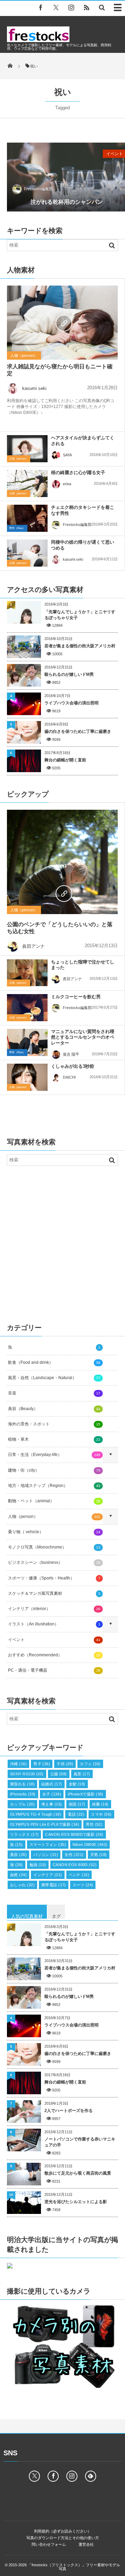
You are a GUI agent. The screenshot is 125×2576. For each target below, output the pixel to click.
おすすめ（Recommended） (54, 1655)
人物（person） (24, 355)
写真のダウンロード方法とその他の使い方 (63, 2538)
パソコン (46, 1855)
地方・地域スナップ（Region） (54, 1486)
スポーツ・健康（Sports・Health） (54, 1578)
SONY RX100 (27, 1774)
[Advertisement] (62, 1242)
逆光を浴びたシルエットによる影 (76, 2202)
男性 (94, 1824)
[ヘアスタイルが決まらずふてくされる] (27, 449)
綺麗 (100, 1804)
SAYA (67, 455)
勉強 (38, 1865)
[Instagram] (71, 7)
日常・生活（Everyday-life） (54, 1455)
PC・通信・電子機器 (54, 1670)
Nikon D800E (90, 1845)
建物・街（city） (54, 1470)
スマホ (101, 1814)
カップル (22, 1804)
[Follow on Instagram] (72, 2476)
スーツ (83, 1885)
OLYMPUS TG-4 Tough (36, 1814)
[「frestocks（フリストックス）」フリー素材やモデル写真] (38, 40)
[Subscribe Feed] (86, 7)
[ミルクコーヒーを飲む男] (27, 1009)
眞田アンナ (34, 946)
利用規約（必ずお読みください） (63, 2531)
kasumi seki (34, 388)
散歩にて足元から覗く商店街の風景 (78, 2173)
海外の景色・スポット (54, 1424)
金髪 (77, 1784)
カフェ (90, 1764)
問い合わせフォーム (49, 2544)
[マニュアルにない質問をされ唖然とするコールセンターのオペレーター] (27, 1042)
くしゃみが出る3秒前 (73, 1066)
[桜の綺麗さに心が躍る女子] (27, 483)
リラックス (24, 1834)
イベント (54, 1640)
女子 (52, 1794)
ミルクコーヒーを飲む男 (76, 997)
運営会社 (86, 2544)
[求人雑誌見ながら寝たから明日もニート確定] (62, 322)
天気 (99, 1855)
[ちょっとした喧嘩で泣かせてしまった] (27, 973)
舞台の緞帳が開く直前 (65, 760)
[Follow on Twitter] (56, 7)
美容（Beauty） (54, 1409)
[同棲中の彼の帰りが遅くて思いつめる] (27, 553)
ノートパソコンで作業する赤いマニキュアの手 (80, 2142)
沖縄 (18, 1764)
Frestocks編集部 (38, 189)
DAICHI (69, 1077)
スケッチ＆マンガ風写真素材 (54, 1593)
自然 (18, 1875)
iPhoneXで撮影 (86, 1794)
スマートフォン (48, 1845)
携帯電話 (54, 1885)
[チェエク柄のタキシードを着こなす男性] (27, 518)
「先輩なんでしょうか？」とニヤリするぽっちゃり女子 (80, 615)
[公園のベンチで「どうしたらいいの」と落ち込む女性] (62, 893)
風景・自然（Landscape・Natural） (54, 1378)
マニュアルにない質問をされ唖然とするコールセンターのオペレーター (83, 1037)
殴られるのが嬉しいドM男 (69, 674)
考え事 (52, 1804)
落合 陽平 (71, 1054)
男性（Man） (17, 528)
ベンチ (79, 1875)
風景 (82, 1774)
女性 (74, 1855)
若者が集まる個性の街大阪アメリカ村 (80, 646)
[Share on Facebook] (41, 7)
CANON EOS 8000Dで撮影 (74, 1834)
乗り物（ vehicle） (54, 1532)
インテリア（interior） (54, 1609)
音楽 (54, 1393)
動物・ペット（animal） (54, 1501)
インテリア (48, 1875)
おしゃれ (22, 1885)
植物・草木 (54, 1439)
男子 (42, 1764)
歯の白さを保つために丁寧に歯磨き (78, 731)
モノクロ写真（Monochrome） (54, 1547)
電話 (76, 1814)
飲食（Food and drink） (54, 1362)
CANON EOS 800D (75, 1865)
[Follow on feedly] (91, 2476)
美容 (18, 1855)
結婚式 (52, 1784)
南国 (77, 1804)
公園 (59, 1774)
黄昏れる (22, 1784)
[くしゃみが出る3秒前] (27, 1077)
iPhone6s (23, 1794)
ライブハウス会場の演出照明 (72, 703)
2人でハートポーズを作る (69, 2111)
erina (67, 484)
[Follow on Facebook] (53, 2476)
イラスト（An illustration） (54, 1624)
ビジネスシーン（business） (54, 1562)
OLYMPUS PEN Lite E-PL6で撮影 (45, 1824)
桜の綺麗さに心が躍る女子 (78, 473)
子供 (65, 1764)
